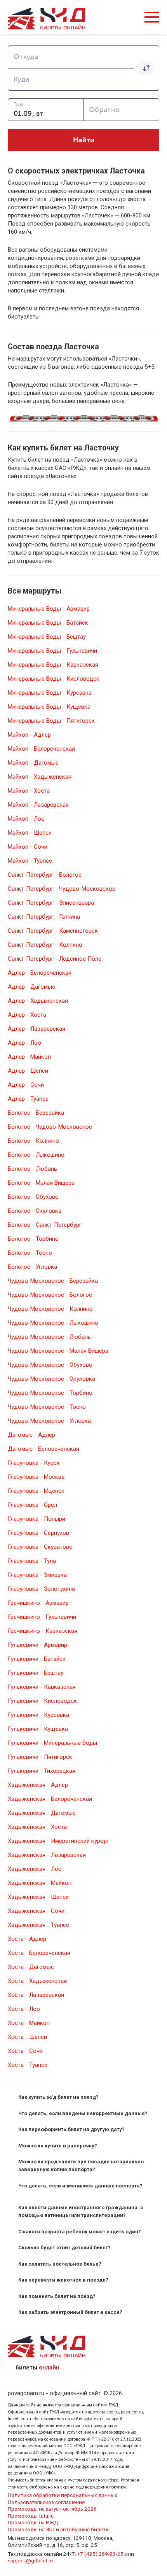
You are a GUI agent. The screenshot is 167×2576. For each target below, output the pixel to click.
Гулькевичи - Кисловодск (42, 1701)
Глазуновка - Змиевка (37, 1575)
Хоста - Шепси (27, 2037)
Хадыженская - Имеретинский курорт (58, 1841)
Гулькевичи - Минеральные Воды (52, 1743)
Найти (84, 140)
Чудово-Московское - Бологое (50, 1295)
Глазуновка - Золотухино (42, 1589)
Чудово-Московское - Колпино (50, 1309)
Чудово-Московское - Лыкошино (53, 1323)
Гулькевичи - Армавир (37, 1645)
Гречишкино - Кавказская (43, 1631)
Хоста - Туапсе (28, 2065)
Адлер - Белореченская (40, 973)
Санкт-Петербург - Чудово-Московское (62, 889)
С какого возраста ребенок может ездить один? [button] (80, 2232)
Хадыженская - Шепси (38, 1897)
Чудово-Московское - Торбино (50, 1393)
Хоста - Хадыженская (37, 1981)
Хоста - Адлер (27, 1939)
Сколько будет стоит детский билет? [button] (64, 2248)
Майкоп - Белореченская (41, 749)
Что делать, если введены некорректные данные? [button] (83, 2113)
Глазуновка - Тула (32, 1561)
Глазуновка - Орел (32, 1505)
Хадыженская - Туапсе (38, 1925)
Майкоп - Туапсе (30, 861)
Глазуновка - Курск (34, 1463)
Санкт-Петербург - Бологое (45, 875)
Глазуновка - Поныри (37, 1519)
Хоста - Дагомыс (31, 1967)
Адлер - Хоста (27, 1015)
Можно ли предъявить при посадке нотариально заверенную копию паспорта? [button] (81, 2165)
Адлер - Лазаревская (37, 1029)
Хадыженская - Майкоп (40, 1883)
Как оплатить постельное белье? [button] (60, 2264)
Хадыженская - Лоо (35, 1869)
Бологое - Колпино (33, 1141)
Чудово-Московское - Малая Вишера (58, 1351)
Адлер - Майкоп (29, 1057)
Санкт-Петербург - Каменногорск (53, 931)
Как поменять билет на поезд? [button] (57, 2296)
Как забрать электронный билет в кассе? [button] (70, 2312)
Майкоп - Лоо (26, 819)
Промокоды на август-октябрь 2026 (52, 2509)
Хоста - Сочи (25, 2051)
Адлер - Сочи (26, 1085)
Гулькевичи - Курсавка (38, 1715)
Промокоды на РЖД (33, 2522)
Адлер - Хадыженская (38, 1001)
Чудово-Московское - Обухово (50, 1365)
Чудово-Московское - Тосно (47, 1407)
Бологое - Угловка (32, 1267)
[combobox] (83, 57)
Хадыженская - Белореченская (50, 1799)
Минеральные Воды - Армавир (49, 609)
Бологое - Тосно (30, 1253)
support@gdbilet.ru (30, 2560)
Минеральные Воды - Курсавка (50, 693)
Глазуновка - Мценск (36, 1491)
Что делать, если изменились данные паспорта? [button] (80, 2186)
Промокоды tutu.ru (31, 2516)
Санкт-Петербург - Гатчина (44, 917)
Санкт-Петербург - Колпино (45, 945)
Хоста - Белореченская (39, 1953)
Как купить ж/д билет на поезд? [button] (58, 2097)
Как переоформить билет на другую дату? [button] (71, 2129)
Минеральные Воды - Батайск (48, 623)
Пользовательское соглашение (46, 2502)
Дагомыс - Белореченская (43, 1449)
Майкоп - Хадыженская (40, 777)
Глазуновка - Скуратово (40, 1547)
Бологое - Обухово (33, 1197)
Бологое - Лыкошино (36, 1155)
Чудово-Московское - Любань (49, 1337)
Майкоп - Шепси (30, 833)
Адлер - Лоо (24, 1043)
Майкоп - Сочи (28, 847)
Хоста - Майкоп (29, 2023)
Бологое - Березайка (36, 1113)
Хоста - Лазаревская (36, 1995)
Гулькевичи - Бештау (36, 1673)
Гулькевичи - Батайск (37, 1659)
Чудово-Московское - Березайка (53, 1281)
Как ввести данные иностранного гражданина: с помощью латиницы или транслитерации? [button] (81, 2211)
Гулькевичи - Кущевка (38, 1729)
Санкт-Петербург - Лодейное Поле (55, 959)
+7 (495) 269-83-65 (100, 2554)
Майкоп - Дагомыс (33, 763)
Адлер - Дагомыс (31, 987)
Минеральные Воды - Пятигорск (51, 721)
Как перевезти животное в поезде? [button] (63, 2280)
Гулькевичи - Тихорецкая (42, 1771)
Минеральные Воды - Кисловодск (54, 679)
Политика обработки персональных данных (63, 2495)
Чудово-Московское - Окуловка (51, 1379)
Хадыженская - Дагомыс (42, 1813)
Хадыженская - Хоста (37, 1827)
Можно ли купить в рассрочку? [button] (58, 2146)
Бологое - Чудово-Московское (50, 1127)
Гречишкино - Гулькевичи (42, 1617)
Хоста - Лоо (24, 2009)
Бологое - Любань (32, 1169)
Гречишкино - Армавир (38, 1603)
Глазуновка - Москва (36, 1477)
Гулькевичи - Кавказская (42, 1687)
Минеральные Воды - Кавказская (53, 665)
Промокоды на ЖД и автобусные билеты (59, 2529)
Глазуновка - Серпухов (38, 1533)
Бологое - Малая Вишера (41, 1183)
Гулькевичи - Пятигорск (40, 1757)
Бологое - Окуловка (35, 1211)
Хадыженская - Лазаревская (47, 1855)
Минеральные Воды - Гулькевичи (52, 651)
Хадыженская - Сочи (36, 1911)
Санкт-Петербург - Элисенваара (51, 903)
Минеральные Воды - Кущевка (49, 707)
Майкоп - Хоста (29, 791)
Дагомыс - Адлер (31, 1435)
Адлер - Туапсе (28, 1099)
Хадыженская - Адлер (38, 1785)
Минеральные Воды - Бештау (47, 637)
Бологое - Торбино (33, 1239)
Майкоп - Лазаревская (38, 805)
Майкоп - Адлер (29, 735)
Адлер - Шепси (28, 1071)
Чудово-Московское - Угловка (49, 1421)
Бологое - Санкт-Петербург (45, 1225)
